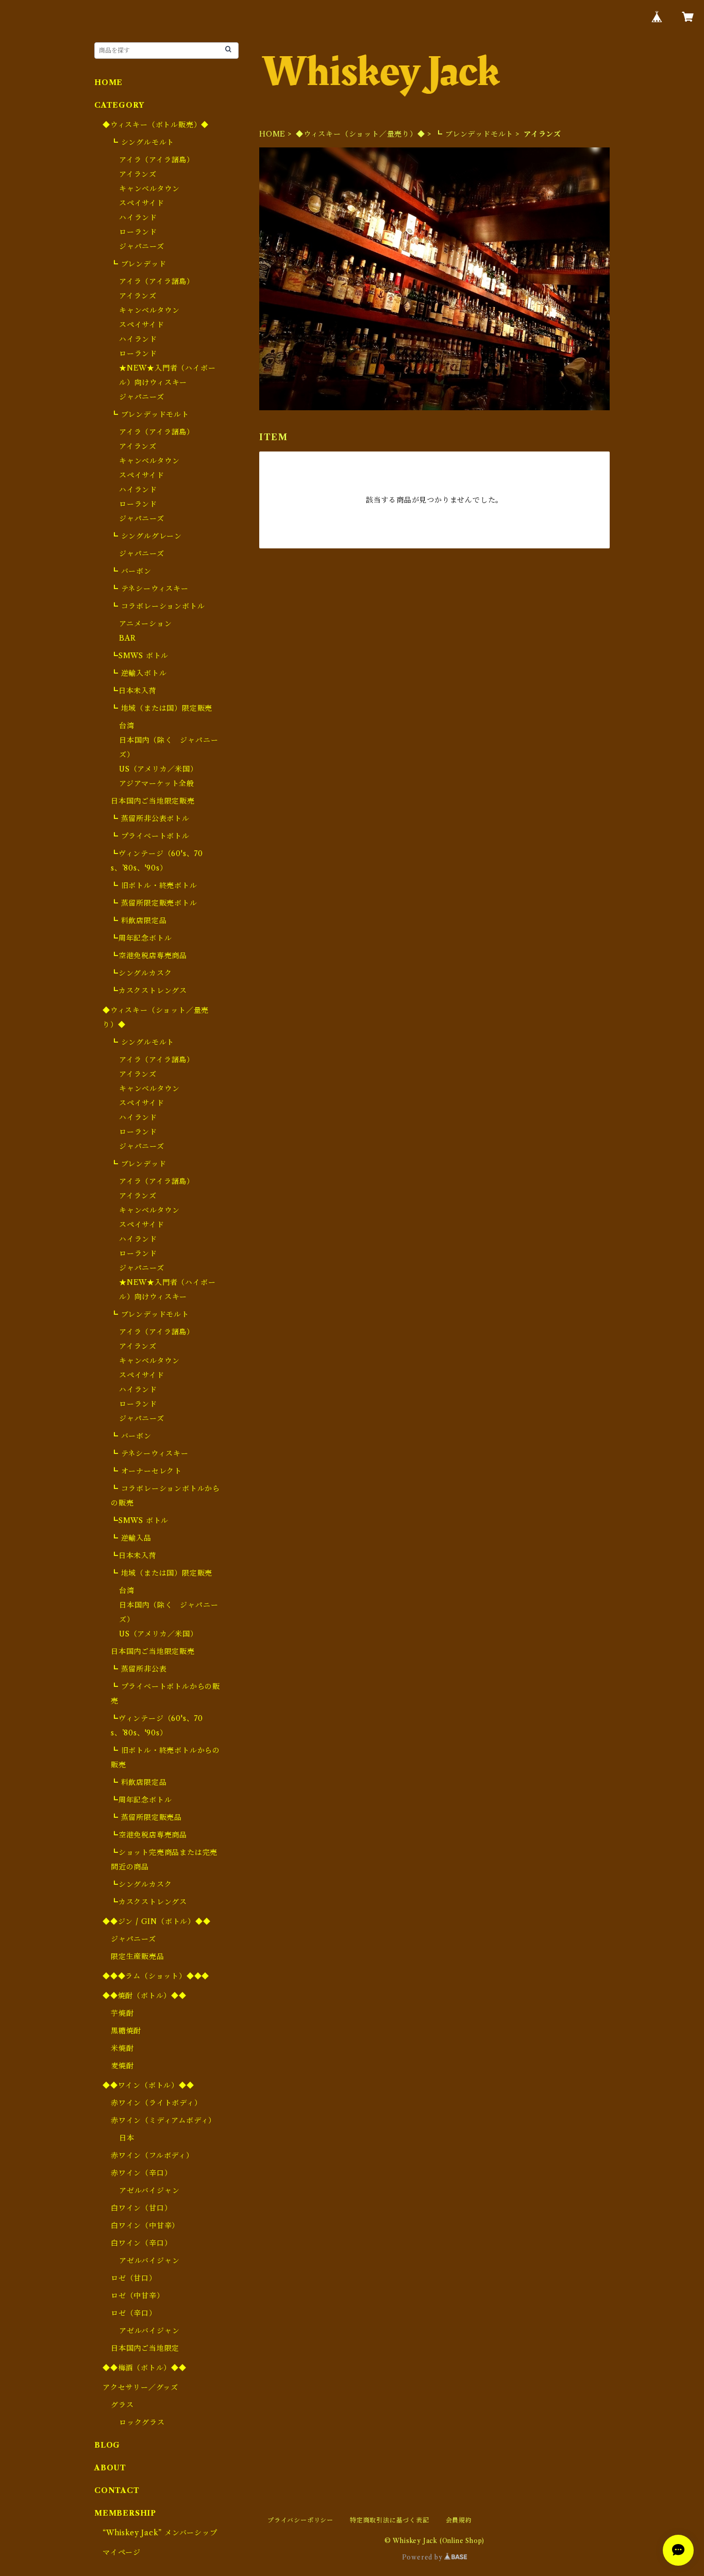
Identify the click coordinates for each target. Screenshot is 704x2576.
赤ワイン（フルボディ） (152, 2155)
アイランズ (138, 174)
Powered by (423, 2557)
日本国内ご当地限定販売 (153, 801)
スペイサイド (142, 203)
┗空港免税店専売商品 (149, 956)
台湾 (127, 726)
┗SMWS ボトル (140, 656)
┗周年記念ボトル (141, 938)
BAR (127, 638)
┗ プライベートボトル (150, 836)
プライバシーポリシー (300, 2520)
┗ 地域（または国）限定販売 (162, 708)
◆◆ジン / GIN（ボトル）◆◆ (157, 1921)
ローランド (138, 232)
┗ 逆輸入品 (131, 1538)
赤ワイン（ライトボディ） (156, 2103)
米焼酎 (122, 2048)
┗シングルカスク (141, 973)
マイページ (122, 2552)
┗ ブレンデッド (138, 264)
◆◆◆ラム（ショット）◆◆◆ (156, 1976)
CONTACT (117, 2490)
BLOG (107, 2445)
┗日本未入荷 (134, 691)
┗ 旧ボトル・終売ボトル (154, 885)
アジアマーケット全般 (157, 783)
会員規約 (459, 2520)
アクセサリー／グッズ (140, 2387)
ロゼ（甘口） (134, 2278)
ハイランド (138, 218)
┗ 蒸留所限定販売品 (146, 1817)
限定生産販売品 (138, 1956)
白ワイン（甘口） (141, 2208)
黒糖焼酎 (126, 2031)
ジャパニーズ (142, 246)
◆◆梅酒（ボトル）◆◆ (145, 2368)
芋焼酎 (122, 2013)
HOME (272, 134)
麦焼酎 (122, 2066)
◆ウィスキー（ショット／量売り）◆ (361, 134)
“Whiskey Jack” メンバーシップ (160, 2533)
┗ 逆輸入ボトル (139, 673)
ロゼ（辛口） (134, 2313)
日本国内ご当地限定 (145, 2348)
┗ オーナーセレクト (146, 1471)
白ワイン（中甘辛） (145, 2226)
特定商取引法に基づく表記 (390, 2520)
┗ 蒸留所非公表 (139, 1669)
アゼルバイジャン (149, 2190)
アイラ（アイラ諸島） (157, 160)
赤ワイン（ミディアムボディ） (163, 2120)
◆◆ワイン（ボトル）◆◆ (148, 2085)
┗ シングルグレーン (146, 536)
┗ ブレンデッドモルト (474, 134)
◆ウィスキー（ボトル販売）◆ (156, 125)
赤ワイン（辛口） (141, 2173)
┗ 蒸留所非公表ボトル (150, 818)
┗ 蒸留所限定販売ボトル (154, 903)
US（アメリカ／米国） (158, 769)
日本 (127, 2138)
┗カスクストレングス (149, 991)
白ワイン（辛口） (141, 2243)
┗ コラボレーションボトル (158, 606)
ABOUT (110, 2468)
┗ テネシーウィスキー (150, 589)
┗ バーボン (131, 571)
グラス (122, 2405)
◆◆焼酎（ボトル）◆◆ (145, 1996)
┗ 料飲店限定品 (139, 921)
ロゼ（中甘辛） (138, 2296)
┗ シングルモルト (143, 142)
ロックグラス (142, 2422)
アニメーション (146, 624)
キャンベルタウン (149, 189)
